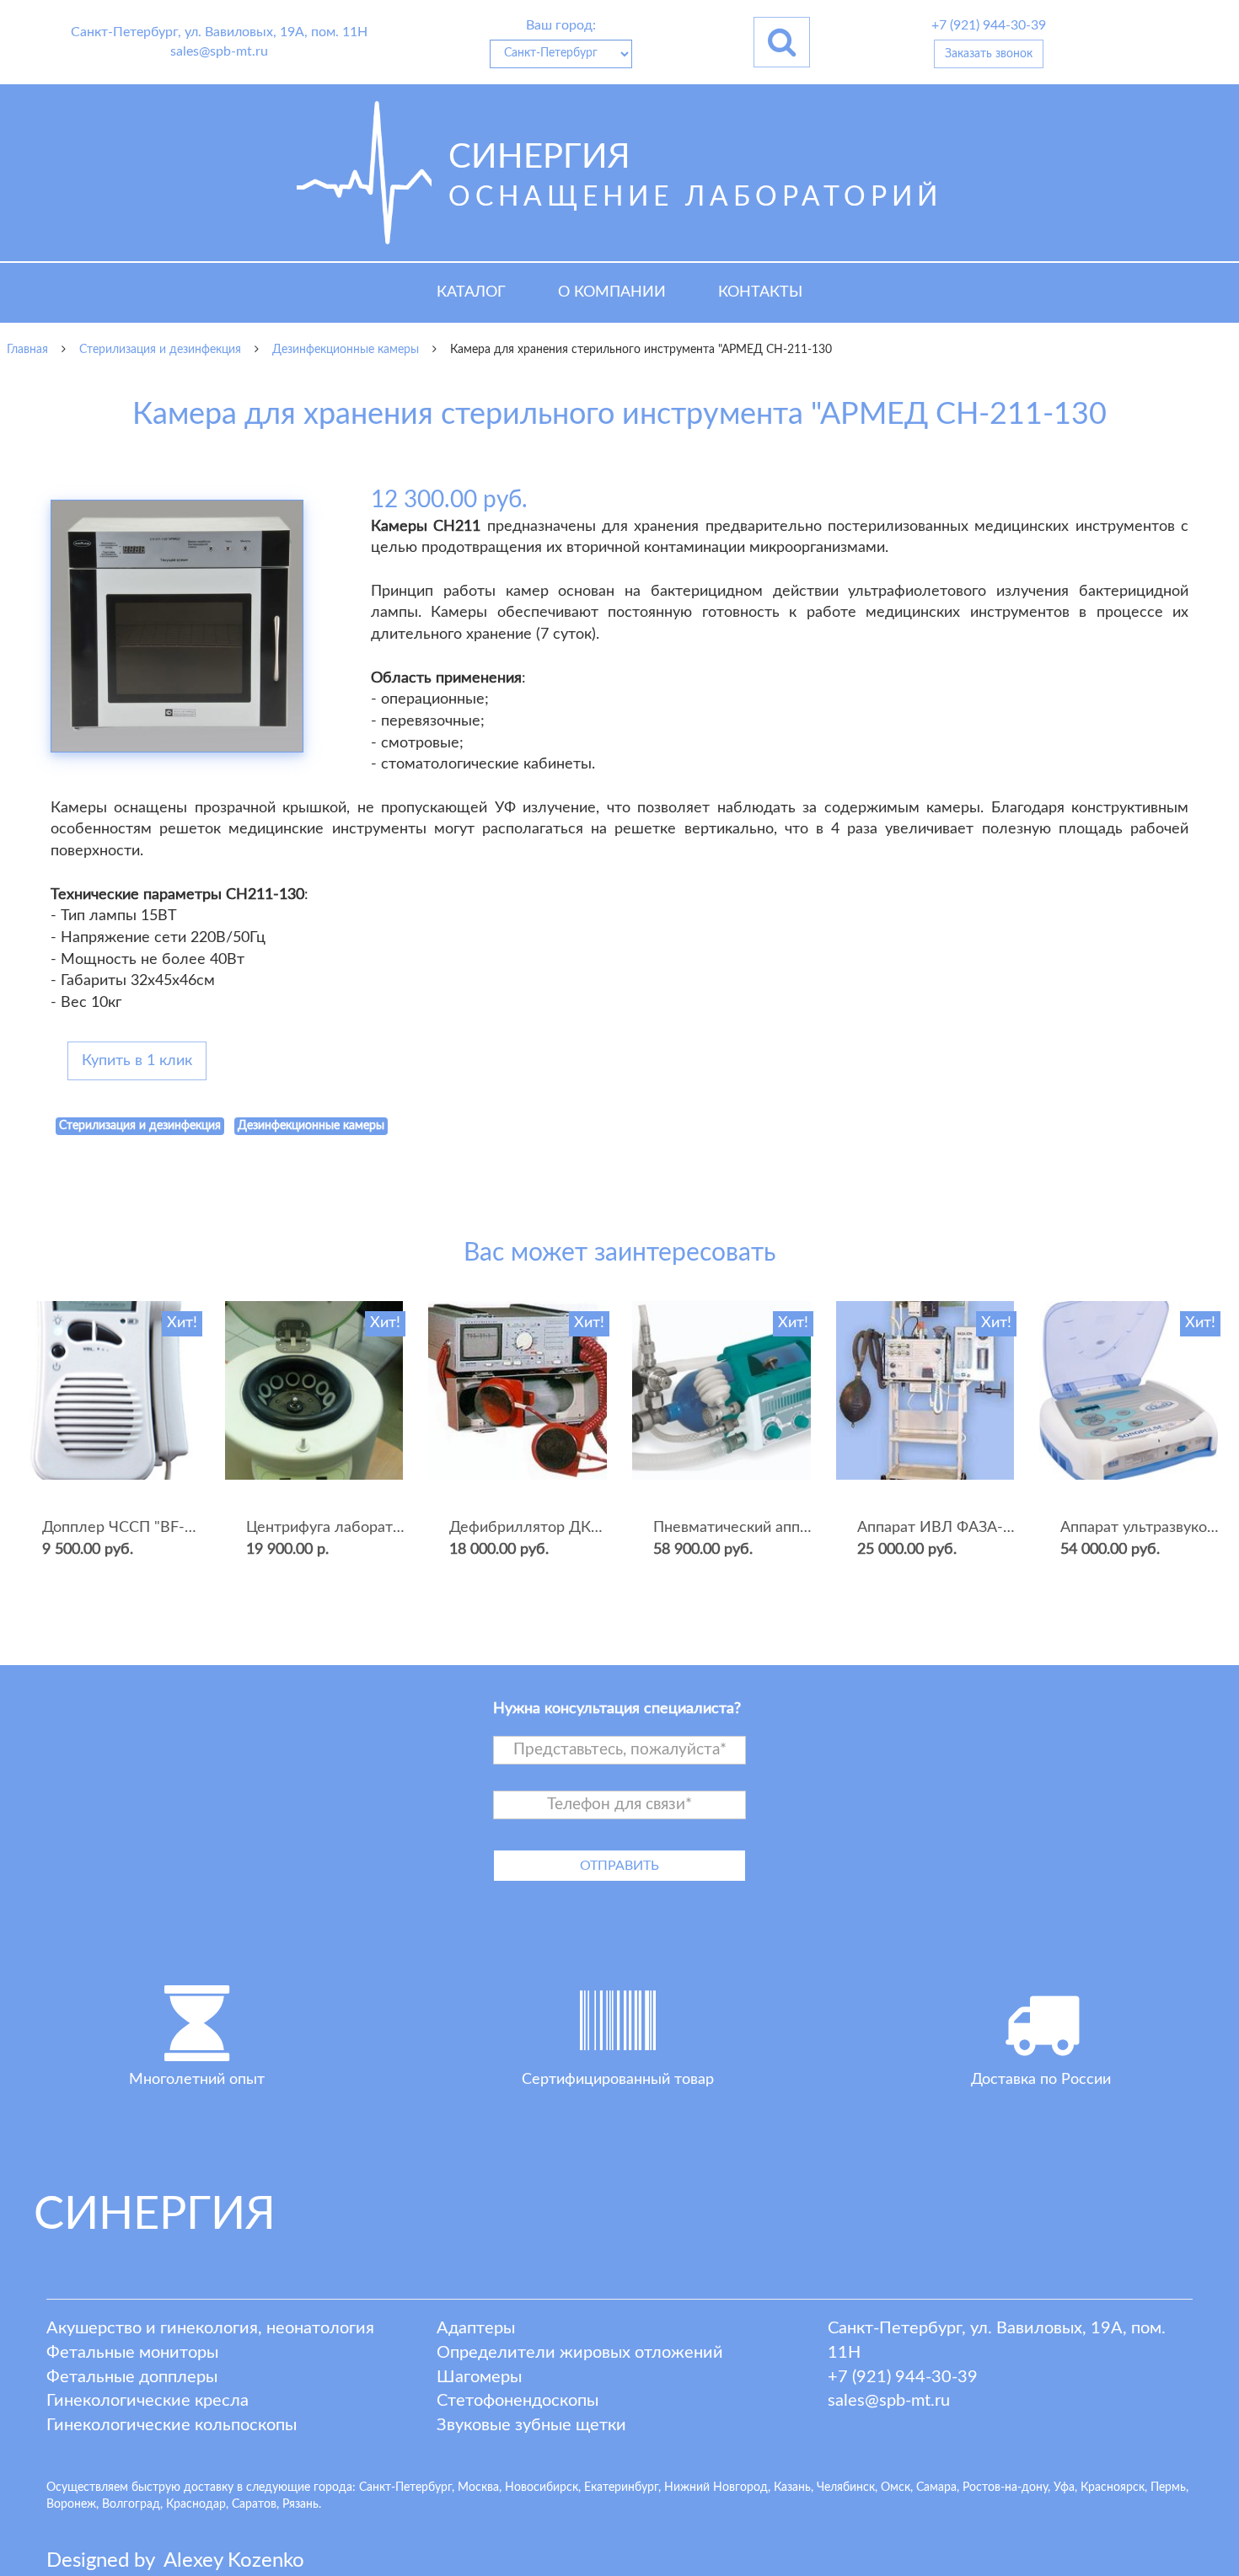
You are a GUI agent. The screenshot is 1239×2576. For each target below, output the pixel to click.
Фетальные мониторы (132, 2353)
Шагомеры (479, 2377)
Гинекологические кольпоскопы (172, 2425)
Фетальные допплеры (132, 2377)
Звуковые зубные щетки (531, 2425)
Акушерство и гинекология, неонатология (210, 2328)
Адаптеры (476, 2328)
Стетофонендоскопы (518, 2401)
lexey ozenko (234, 2561)
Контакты (760, 292)
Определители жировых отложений (580, 2353)
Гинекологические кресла (147, 2401)
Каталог (471, 292)
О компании (612, 292)
